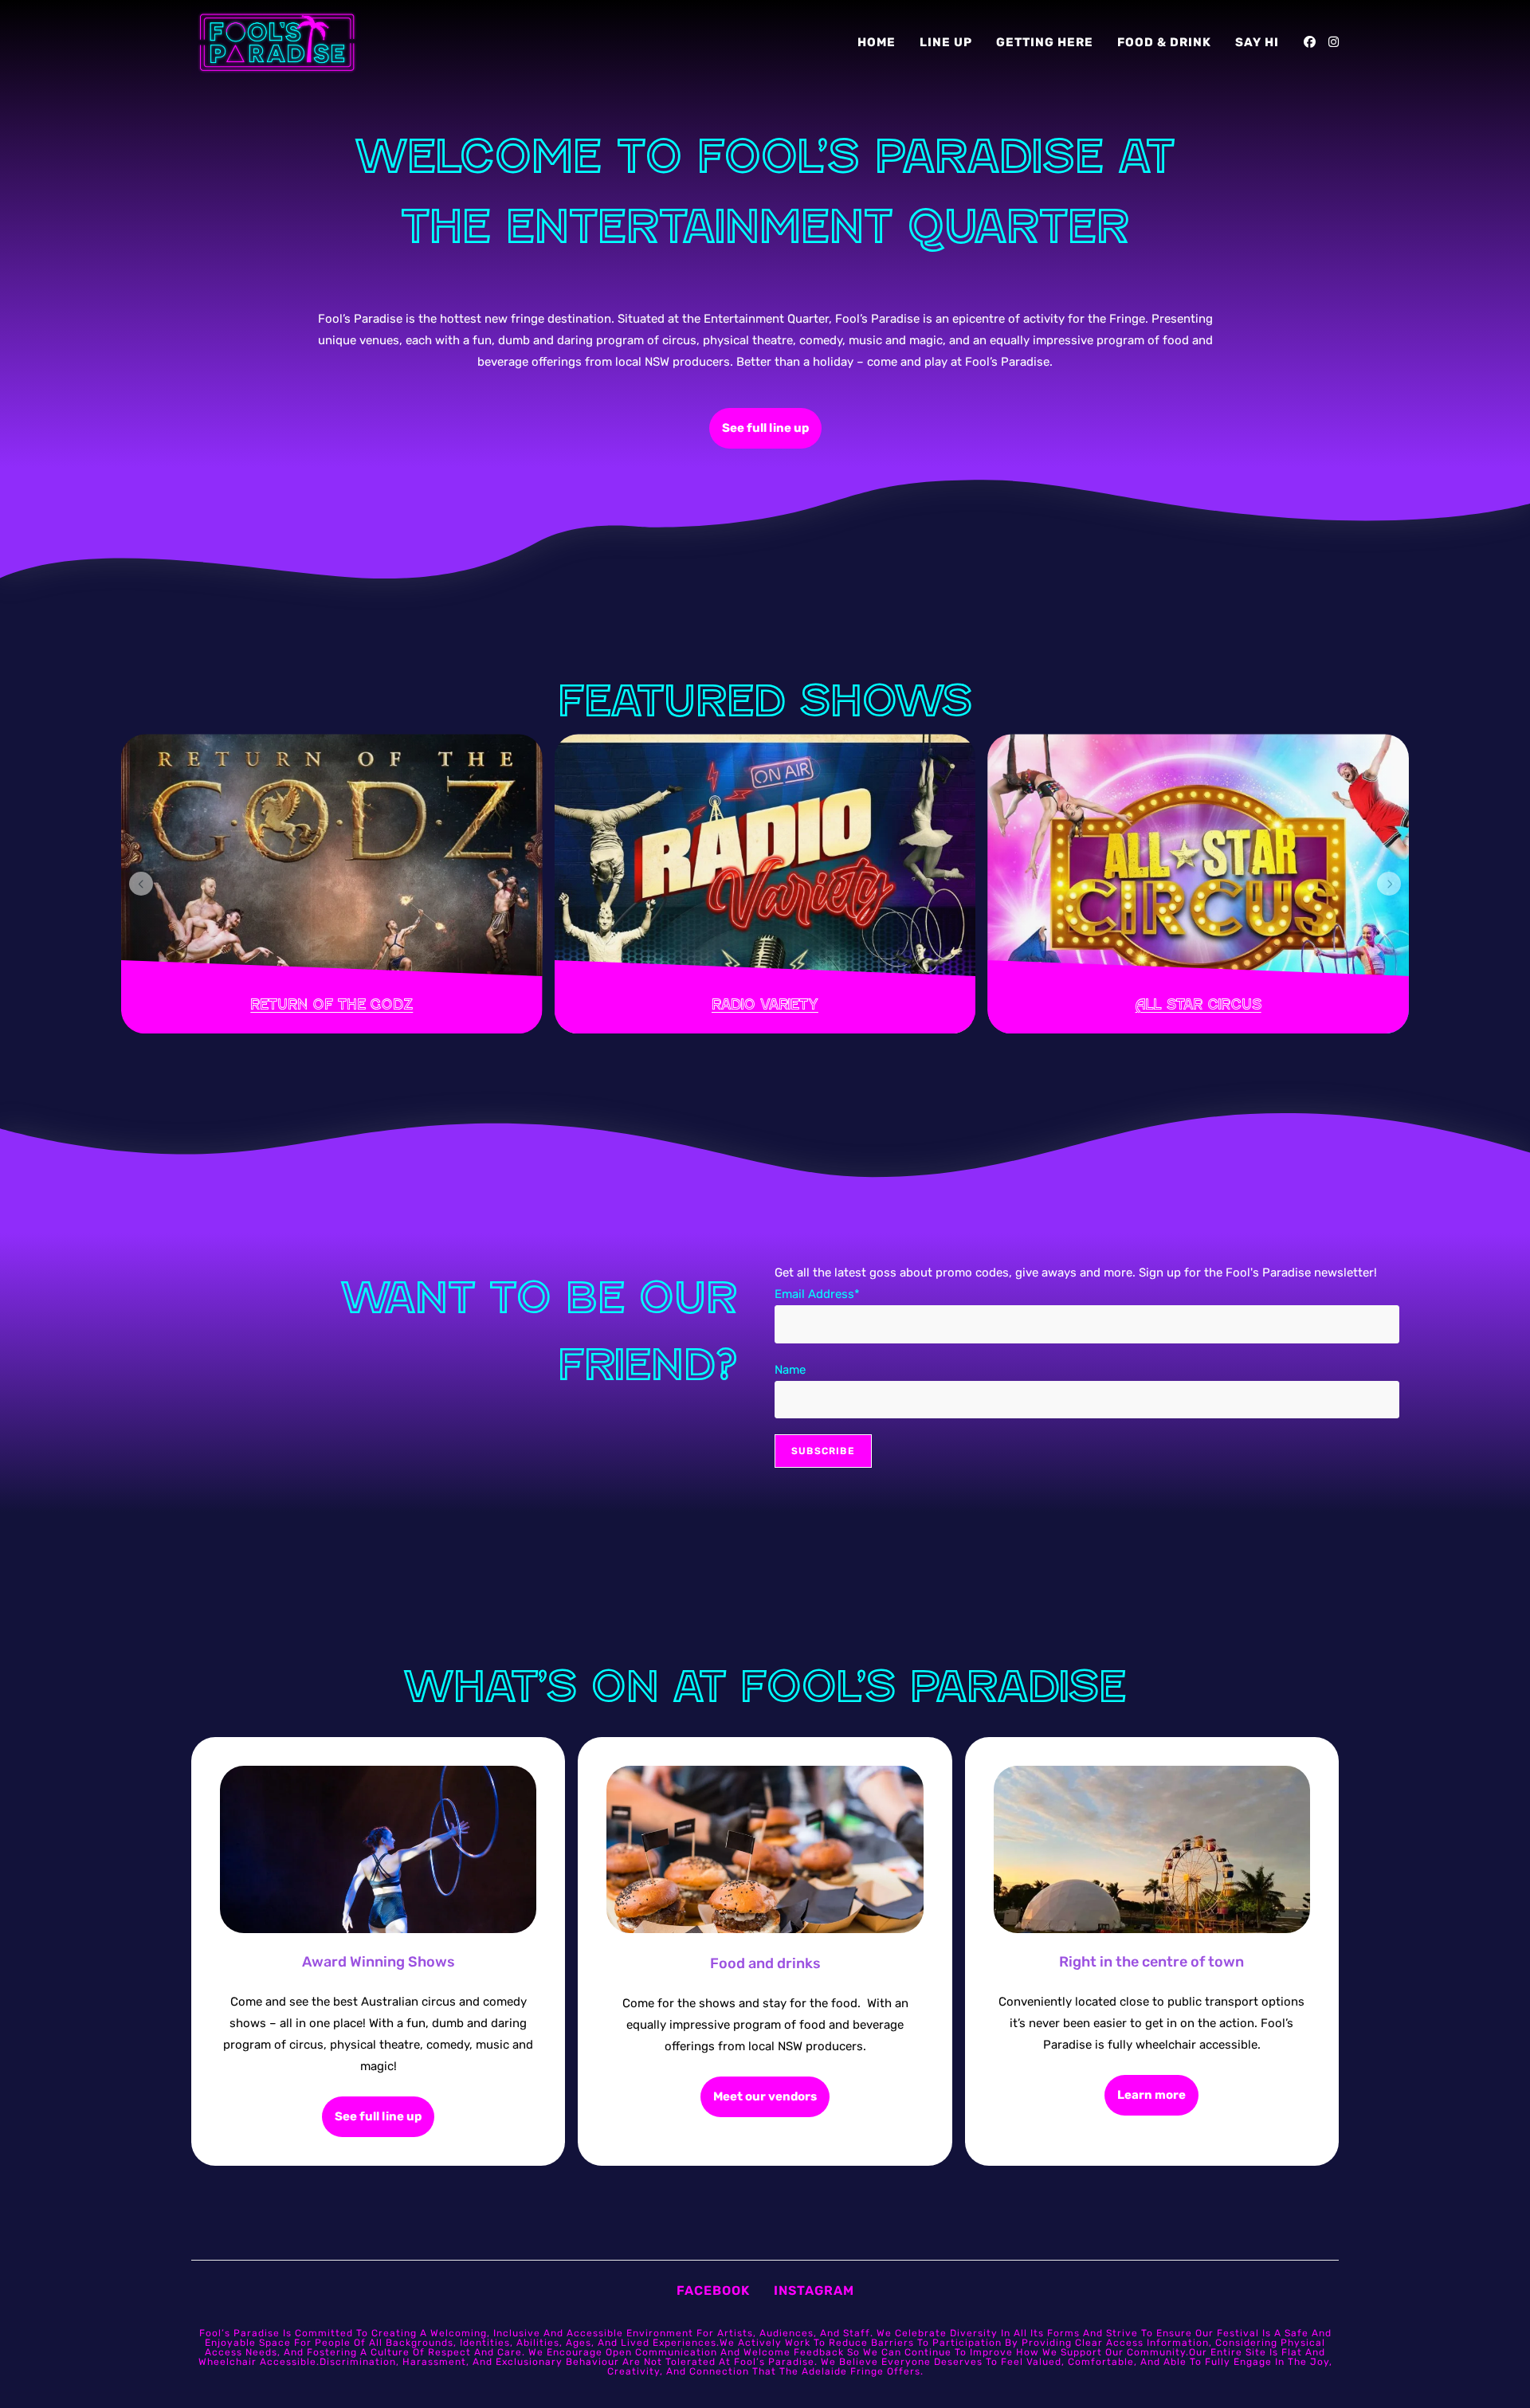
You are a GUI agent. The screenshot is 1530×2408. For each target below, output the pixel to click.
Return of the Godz (331, 1004)
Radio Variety (765, 1004)
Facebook (713, 2290)
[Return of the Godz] (332, 884)
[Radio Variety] (765, 884)
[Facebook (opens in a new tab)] (1310, 42)
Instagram (814, 2290)
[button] (141, 884)
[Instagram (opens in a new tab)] (1334, 42)
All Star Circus (1198, 1004)
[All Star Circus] (1198, 884)
